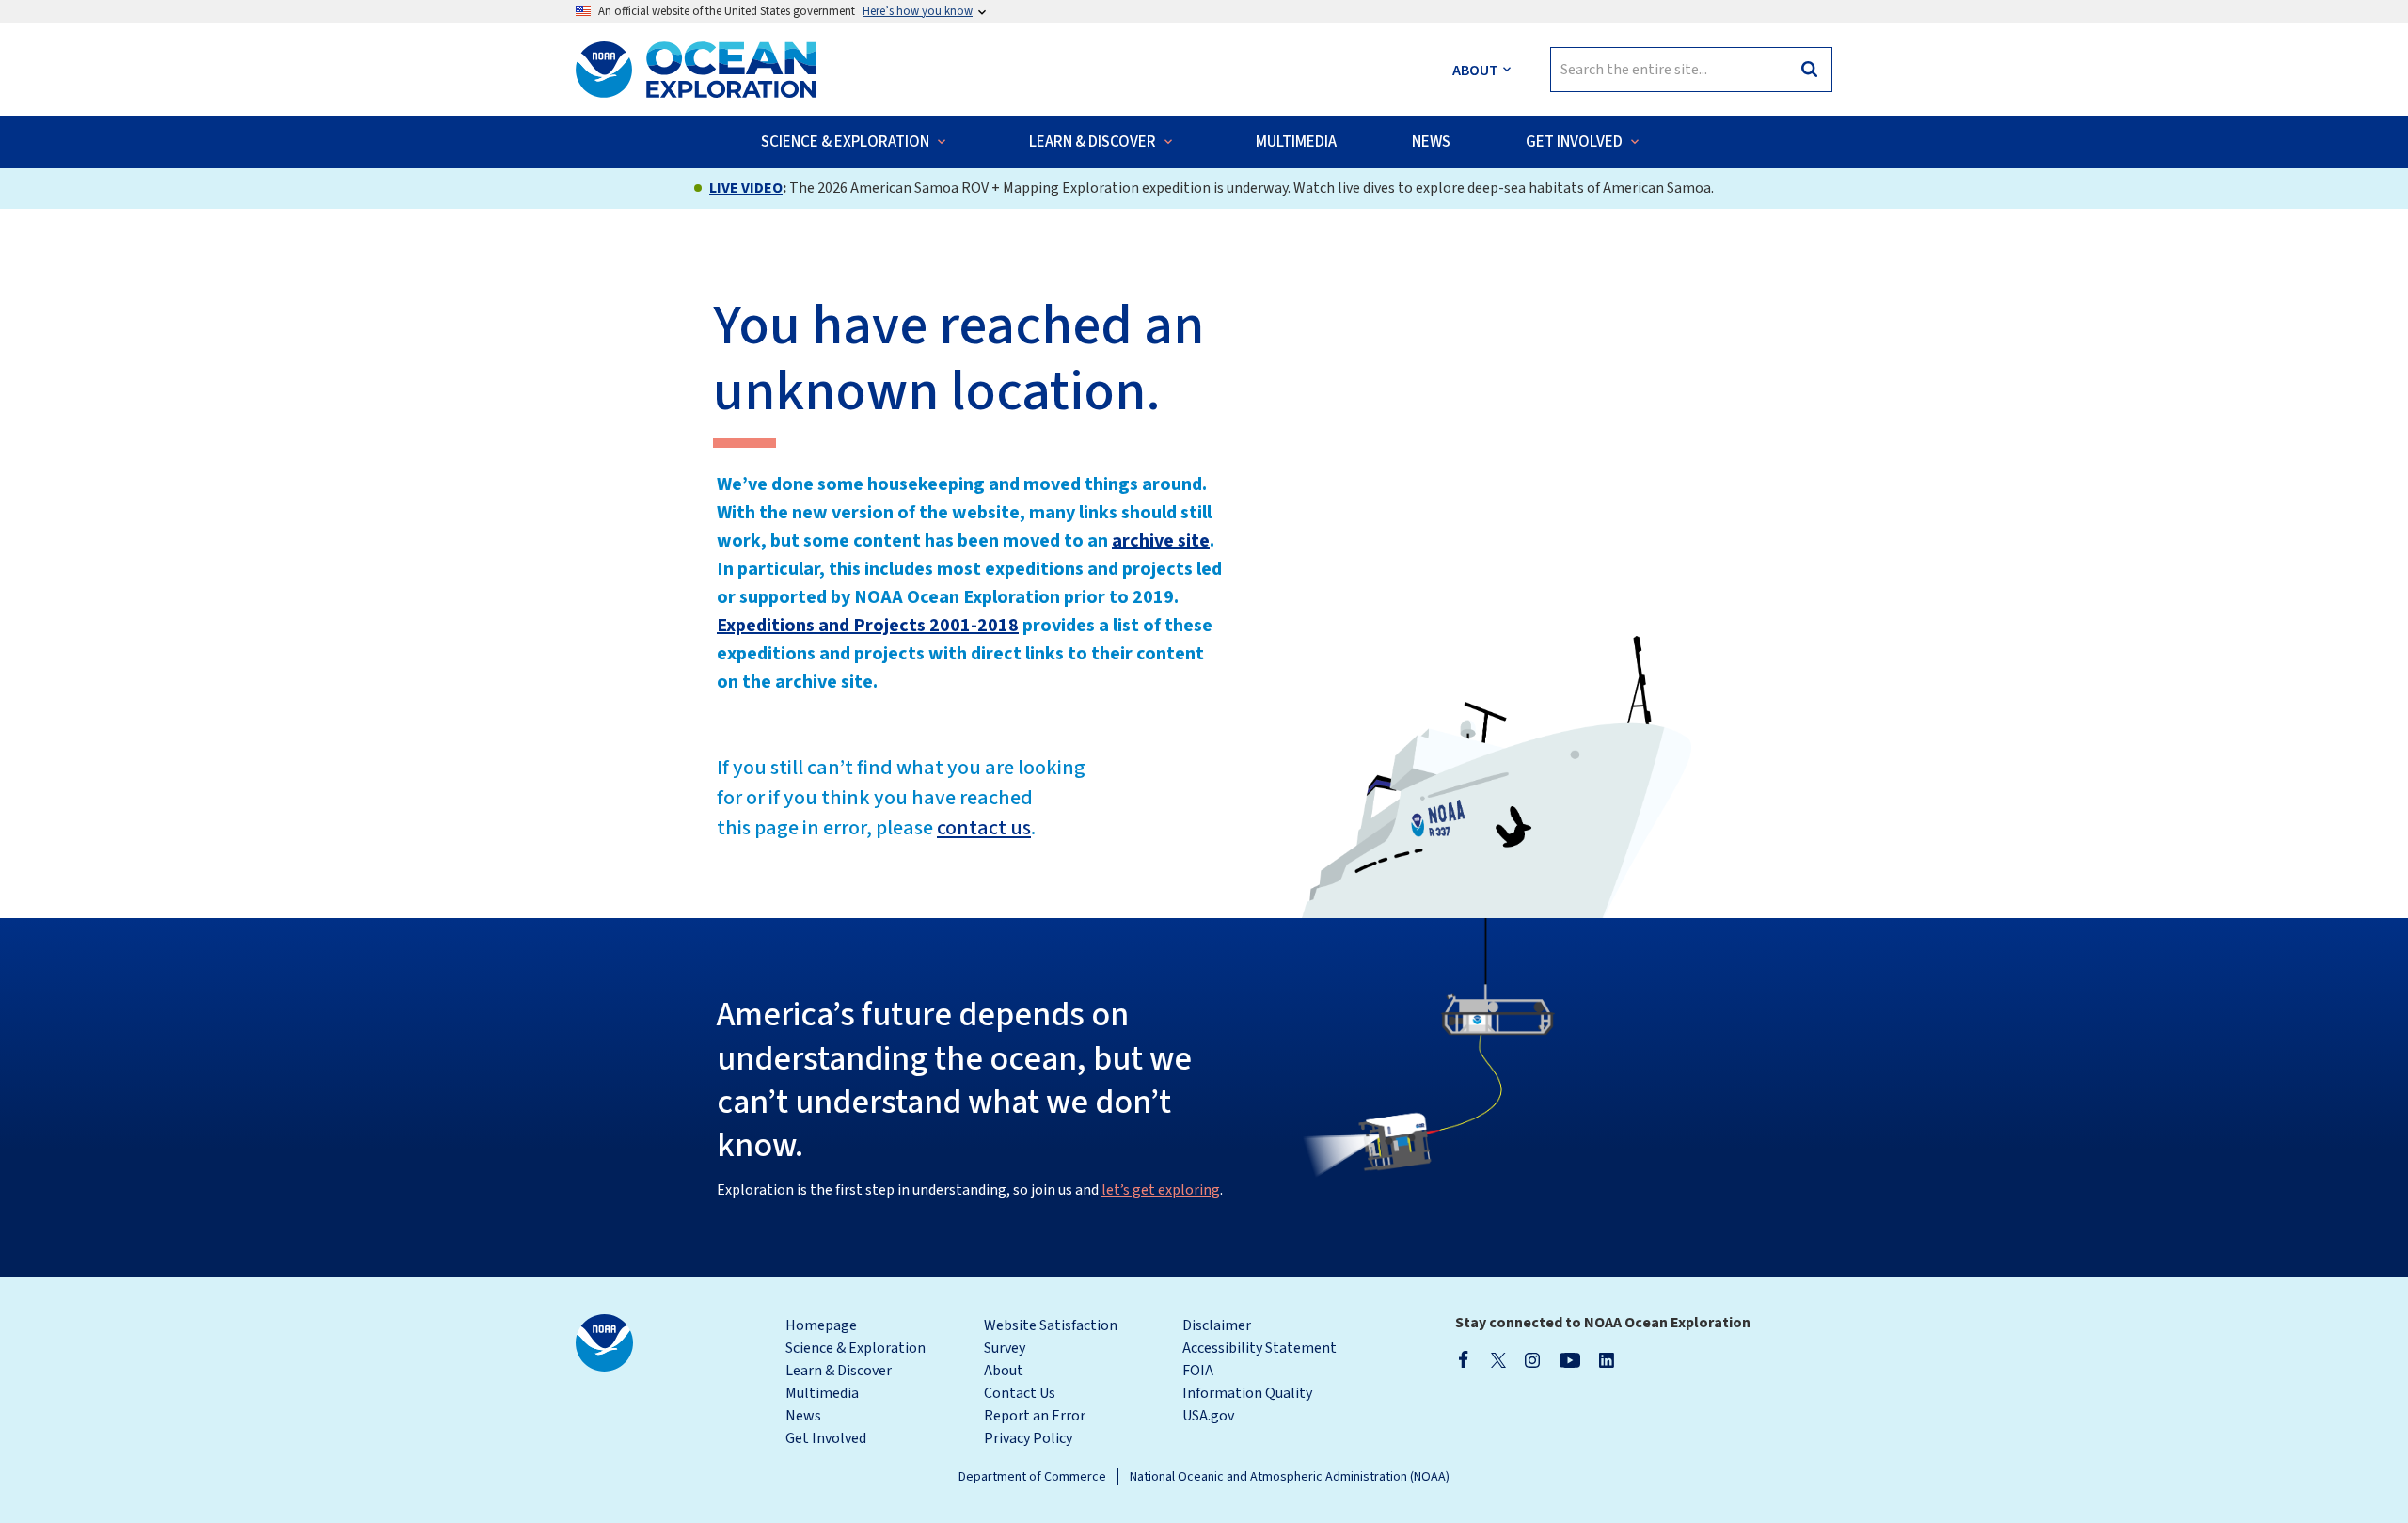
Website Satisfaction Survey (1051, 1337)
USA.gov (1208, 1416)
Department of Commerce (1032, 1477)
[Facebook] (1464, 1359)
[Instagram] (1532, 1359)
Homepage (821, 1325)
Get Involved (826, 1438)
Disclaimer (1217, 1325)
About (1004, 1371)
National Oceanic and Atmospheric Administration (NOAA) (1290, 1477)
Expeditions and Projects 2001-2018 (868, 626)
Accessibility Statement (1259, 1348)
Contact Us (1020, 1393)
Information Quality (1247, 1393)
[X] (1498, 1359)
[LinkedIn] (1607, 1359)
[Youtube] (1569, 1359)
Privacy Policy (1028, 1438)
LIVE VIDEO (746, 188)
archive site (1161, 541)
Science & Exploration (855, 1348)
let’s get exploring (1161, 1190)
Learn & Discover (839, 1371)
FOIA (1198, 1371)
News (803, 1416)
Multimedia (822, 1393)
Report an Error (1035, 1416)
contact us (984, 828)
